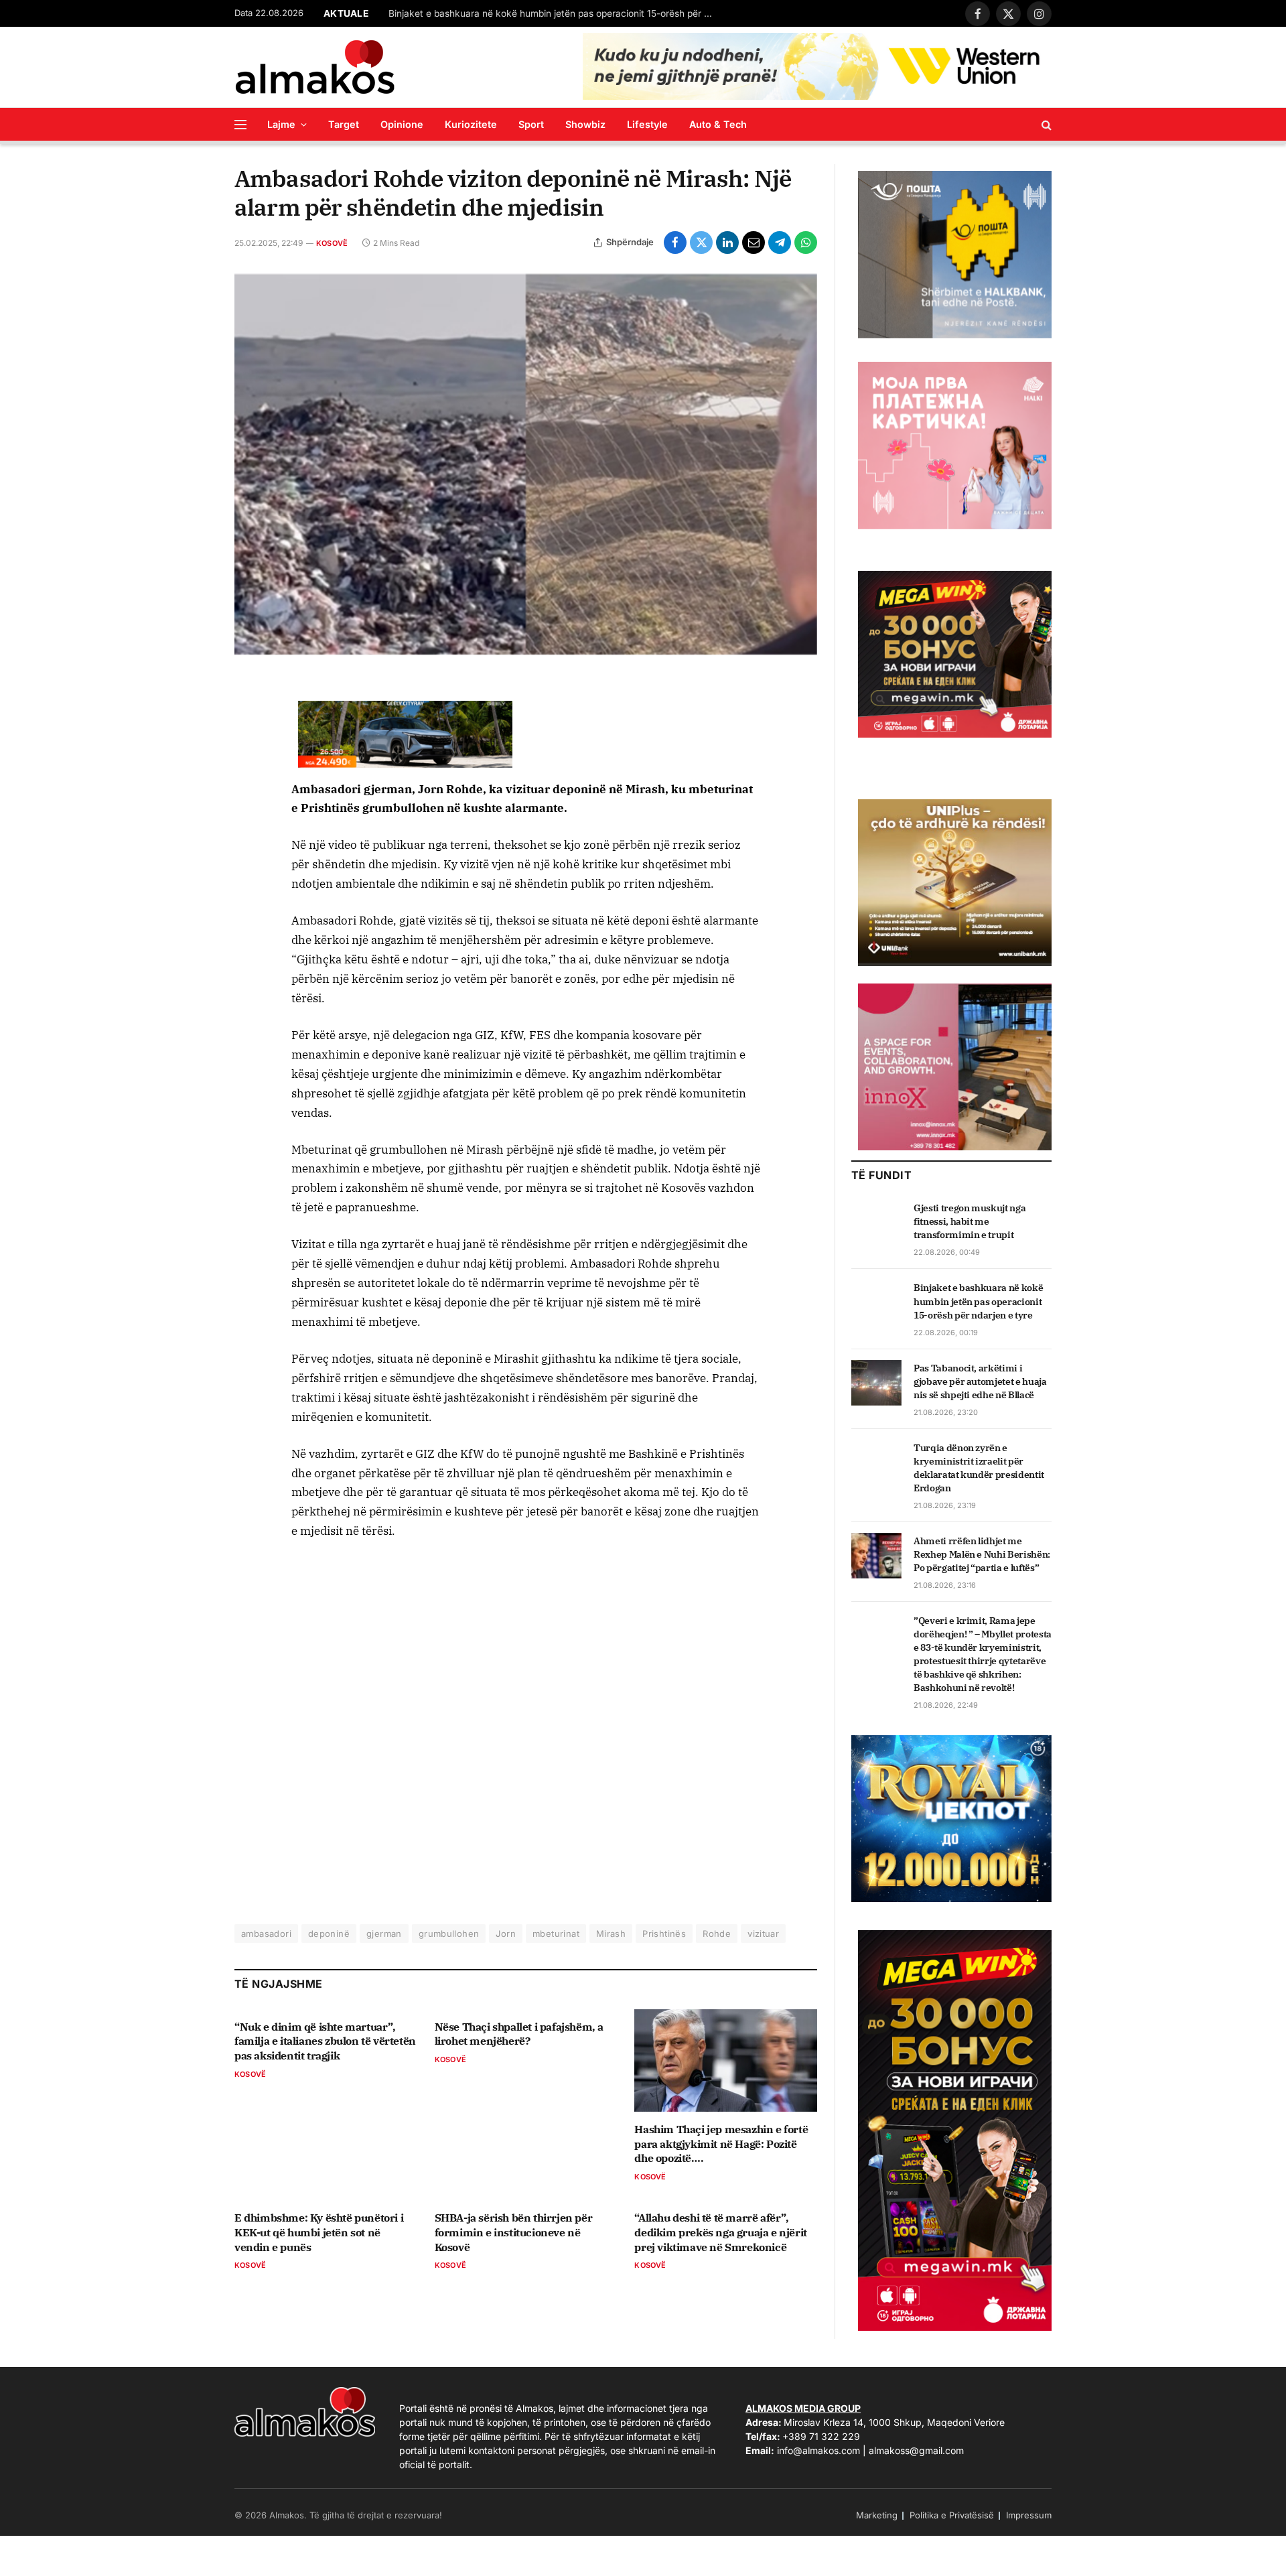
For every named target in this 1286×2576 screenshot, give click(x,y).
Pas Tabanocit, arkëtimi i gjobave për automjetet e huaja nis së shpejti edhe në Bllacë (980, 1381)
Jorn (506, 1934)
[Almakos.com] (315, 67)
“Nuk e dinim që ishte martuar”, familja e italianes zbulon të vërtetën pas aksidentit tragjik (325, 2041)
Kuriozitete (471, 124)
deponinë (329, 1934)
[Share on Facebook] (675, 243)
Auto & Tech (718, 124)
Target (344, 124)
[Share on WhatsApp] (806, 243)
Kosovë (332, 243)
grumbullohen (449, 1934)
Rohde (717, 1934)
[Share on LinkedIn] (727, 243)
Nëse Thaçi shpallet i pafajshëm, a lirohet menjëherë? (519, 2034)
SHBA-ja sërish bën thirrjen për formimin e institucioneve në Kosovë (514, 2232)
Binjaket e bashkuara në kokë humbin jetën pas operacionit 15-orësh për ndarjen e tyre (556, 13)
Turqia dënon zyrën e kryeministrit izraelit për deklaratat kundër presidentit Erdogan (979, 1468)
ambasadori (266, 1934)
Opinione (402, 124)
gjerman (384, 1934)
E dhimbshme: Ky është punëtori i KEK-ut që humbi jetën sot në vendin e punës (319, 2232)
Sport (531, 124)
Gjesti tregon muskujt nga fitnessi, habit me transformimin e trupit (970, 1221)
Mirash (611, 1934)
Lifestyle (647, 124)
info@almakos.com (818, 2450)
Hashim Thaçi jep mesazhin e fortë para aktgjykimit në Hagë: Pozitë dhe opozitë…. (721, 2144)
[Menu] (240, 124)
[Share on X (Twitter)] (701, 243)
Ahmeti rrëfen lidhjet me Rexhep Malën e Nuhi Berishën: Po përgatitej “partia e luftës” (982, 1554)
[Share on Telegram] (780, 243)
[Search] (1045, 124)
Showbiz (585, 124)
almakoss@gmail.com (916, 2450)
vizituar (763, 1934)
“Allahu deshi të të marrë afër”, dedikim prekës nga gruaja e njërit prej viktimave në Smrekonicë (720, 2232)
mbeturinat (556, 1934)
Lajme (281, 124)
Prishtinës (664, 1934)
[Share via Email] (754, 243)
